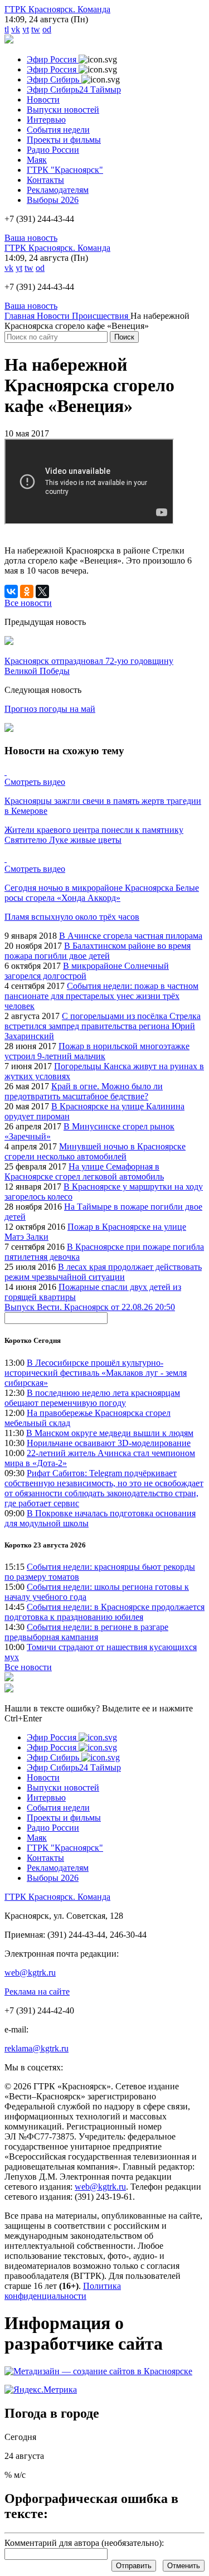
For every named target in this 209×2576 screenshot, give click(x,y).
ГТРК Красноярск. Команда (57, 9)
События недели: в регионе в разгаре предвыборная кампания (86, 1632)
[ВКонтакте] (11, 591)
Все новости (28, 1667)
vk (16, 29)
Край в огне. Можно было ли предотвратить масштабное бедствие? (84, 1091)
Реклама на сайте (37, 1992)
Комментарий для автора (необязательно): (84, 2543)
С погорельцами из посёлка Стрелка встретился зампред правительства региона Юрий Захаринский (103, 1026)
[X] (42, 591)
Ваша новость (31, 238)
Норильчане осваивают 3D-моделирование (109, 1443)
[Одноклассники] (27, 591)
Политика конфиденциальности (63, 2291)
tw (36, 29)
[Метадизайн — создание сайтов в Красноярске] (98, 2371)
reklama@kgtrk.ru (37, 2048)
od (47, 29)
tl (7, 29)
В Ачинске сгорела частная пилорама (131, 936)
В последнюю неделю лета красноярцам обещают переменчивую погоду (92, 1398)
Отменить (184, 2566)
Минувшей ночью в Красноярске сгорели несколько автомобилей (95, 1151)
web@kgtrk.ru (30, 1973)
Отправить (134, 2566)
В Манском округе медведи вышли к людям (110, 1433)
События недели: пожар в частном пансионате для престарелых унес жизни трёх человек (101, 996)
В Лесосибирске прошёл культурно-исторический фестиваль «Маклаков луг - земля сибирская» (96, 1373)
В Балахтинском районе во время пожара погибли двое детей (98, 951)
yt (26, 29)
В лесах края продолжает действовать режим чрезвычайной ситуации (103, 1272)
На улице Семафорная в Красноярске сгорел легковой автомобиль (84, 1171)
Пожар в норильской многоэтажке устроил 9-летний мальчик (97, 1051)
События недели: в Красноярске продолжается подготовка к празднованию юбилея (104, 1612)
